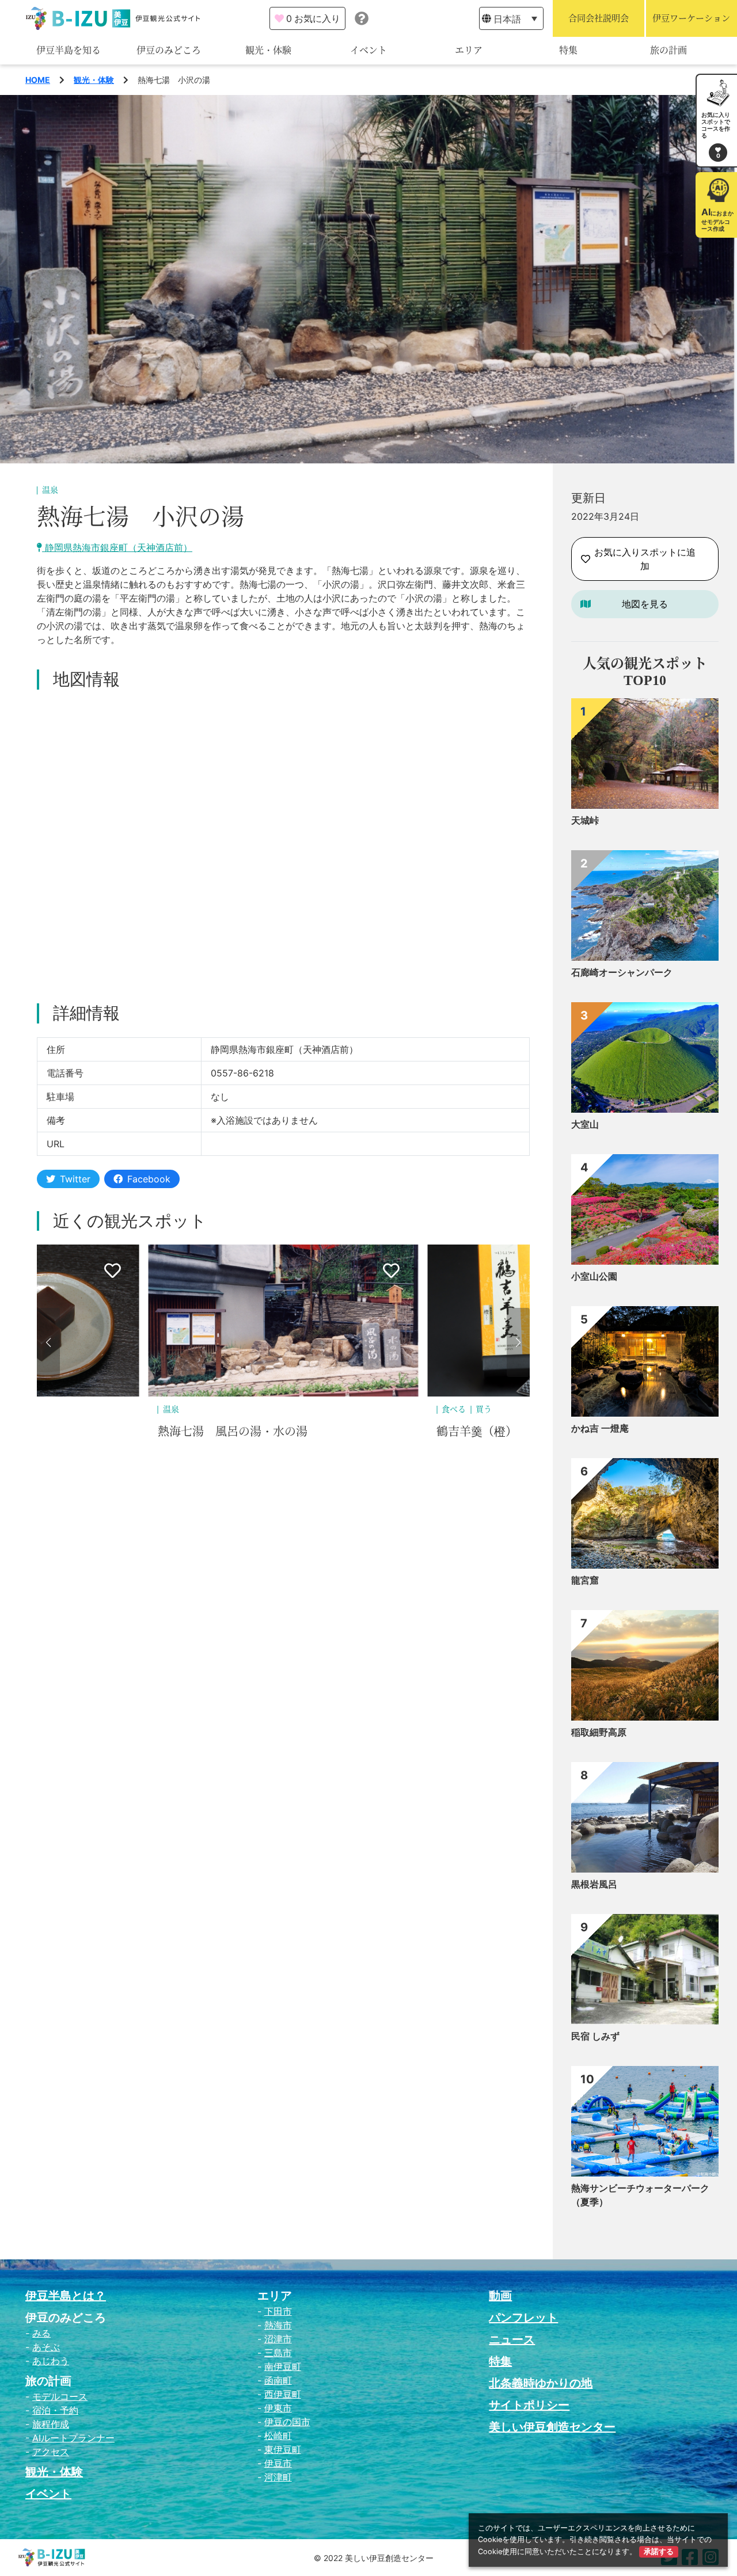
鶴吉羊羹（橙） (198, 1432)
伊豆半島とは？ (66, 2296)
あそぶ (46, 2347)
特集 (568, 50)
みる (41, 2333)
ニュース (512, 2339)
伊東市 (278, 2408)
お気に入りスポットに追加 (645, 559)
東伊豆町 (283, 2449)
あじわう (51, 2361)
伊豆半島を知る (69, 50)
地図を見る (645, 604)
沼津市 (278, 2339)
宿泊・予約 (55, 2410)
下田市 (278, 2311)
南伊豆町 (283, 2366)
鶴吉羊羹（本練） (483, 1432)
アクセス (51, 2452)
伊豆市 (278, 2463)
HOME (38, 80)
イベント (368, 50)
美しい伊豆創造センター (552, 2427)
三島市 (278, 2353)
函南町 (278, 2380)
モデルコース (60, 2396)
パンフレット (523, 2318)
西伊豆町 (283, 2394)
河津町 (278, 2477)
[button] (48, 1342)
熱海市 (278, 2325)
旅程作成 (51, 2424)
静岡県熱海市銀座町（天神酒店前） (117, 547)
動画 (500, 2296)
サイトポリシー (529, 2405)
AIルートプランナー (73, 2438)
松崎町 (278, 2436)
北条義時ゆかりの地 (541, 2383)
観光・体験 (268, 50)
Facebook (149, 1179)
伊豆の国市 (287, 2422)
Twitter (75, 1179)
